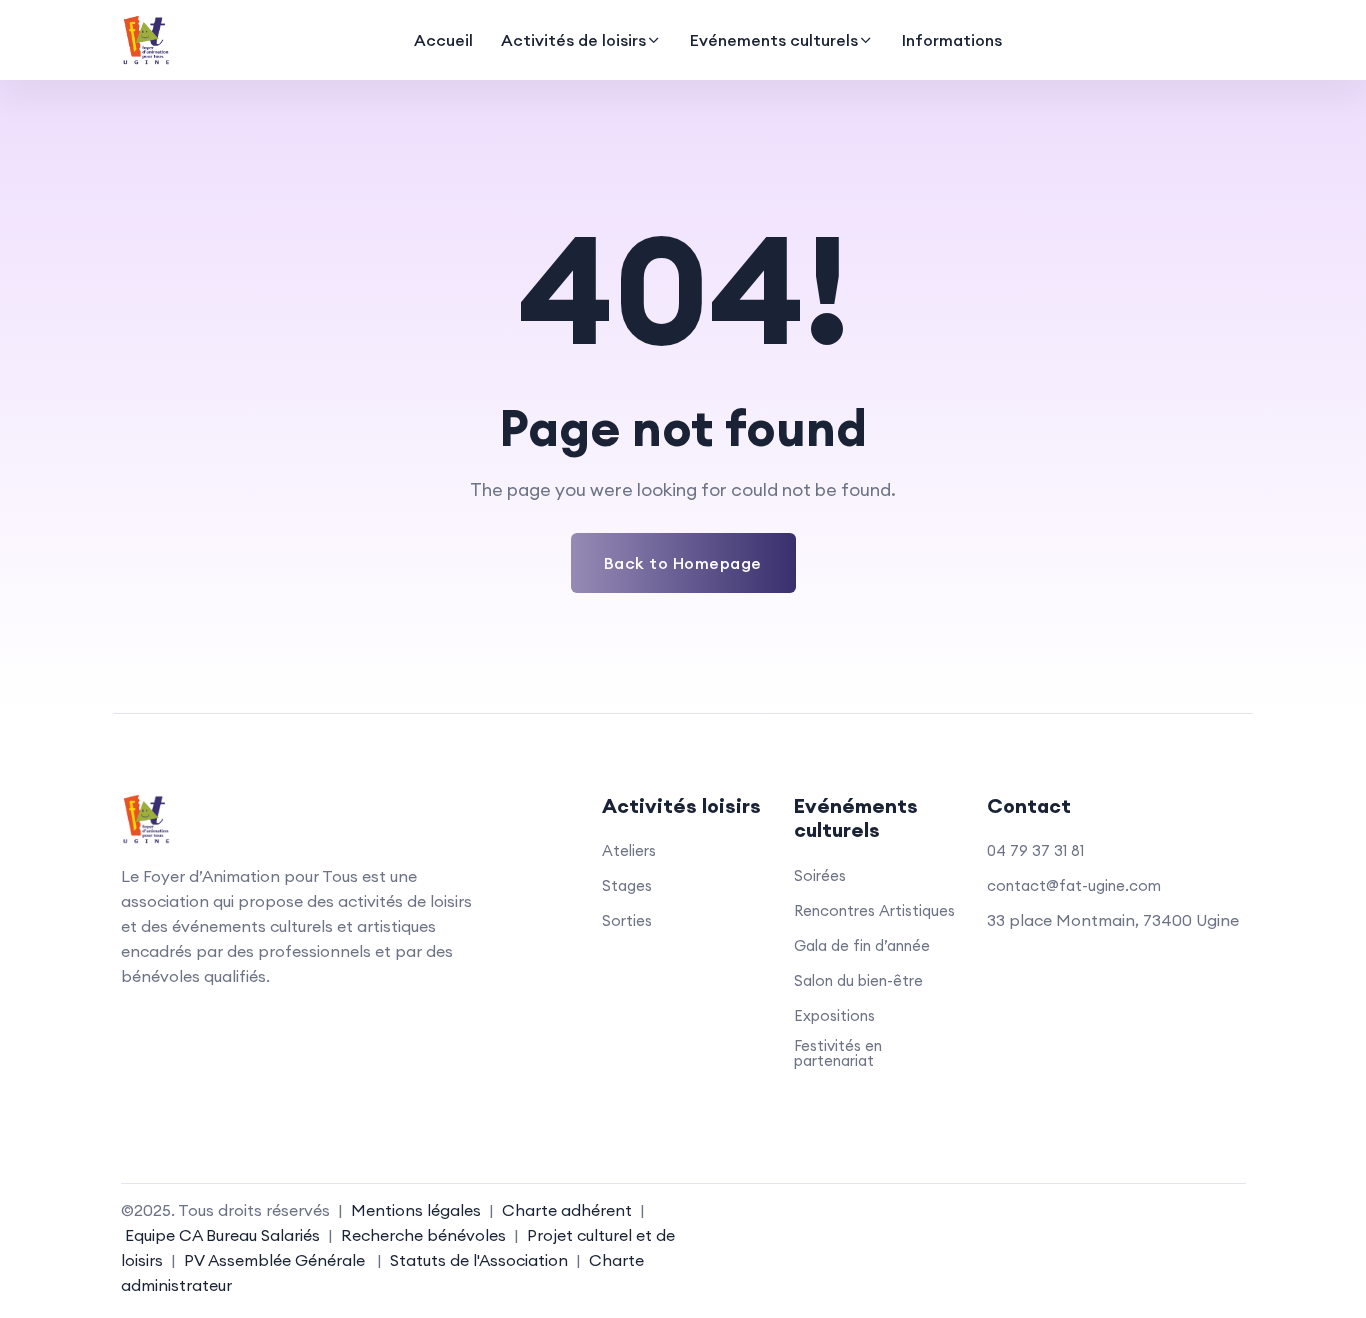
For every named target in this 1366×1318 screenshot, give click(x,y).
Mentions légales (416, 1210)
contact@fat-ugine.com (1074, 885)
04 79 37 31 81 (1035, 850)
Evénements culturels (774, 40)
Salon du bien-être (858, 980)
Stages (627, 885)
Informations (952, 40)
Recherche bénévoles (423, 1235)
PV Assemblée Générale (272, 1260)
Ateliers (629, 850)
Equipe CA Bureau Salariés (222, 1235)
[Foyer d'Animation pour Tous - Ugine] (146, 40)
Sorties (627, 920)
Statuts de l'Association (479, 1260)
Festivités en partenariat (838, 1053)
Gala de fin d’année (862, 945)
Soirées (820, 875)
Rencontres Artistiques (874, 910)
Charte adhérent (567, 1210)
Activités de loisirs (573, 40)
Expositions (834, 1015)
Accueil (443, 40)
